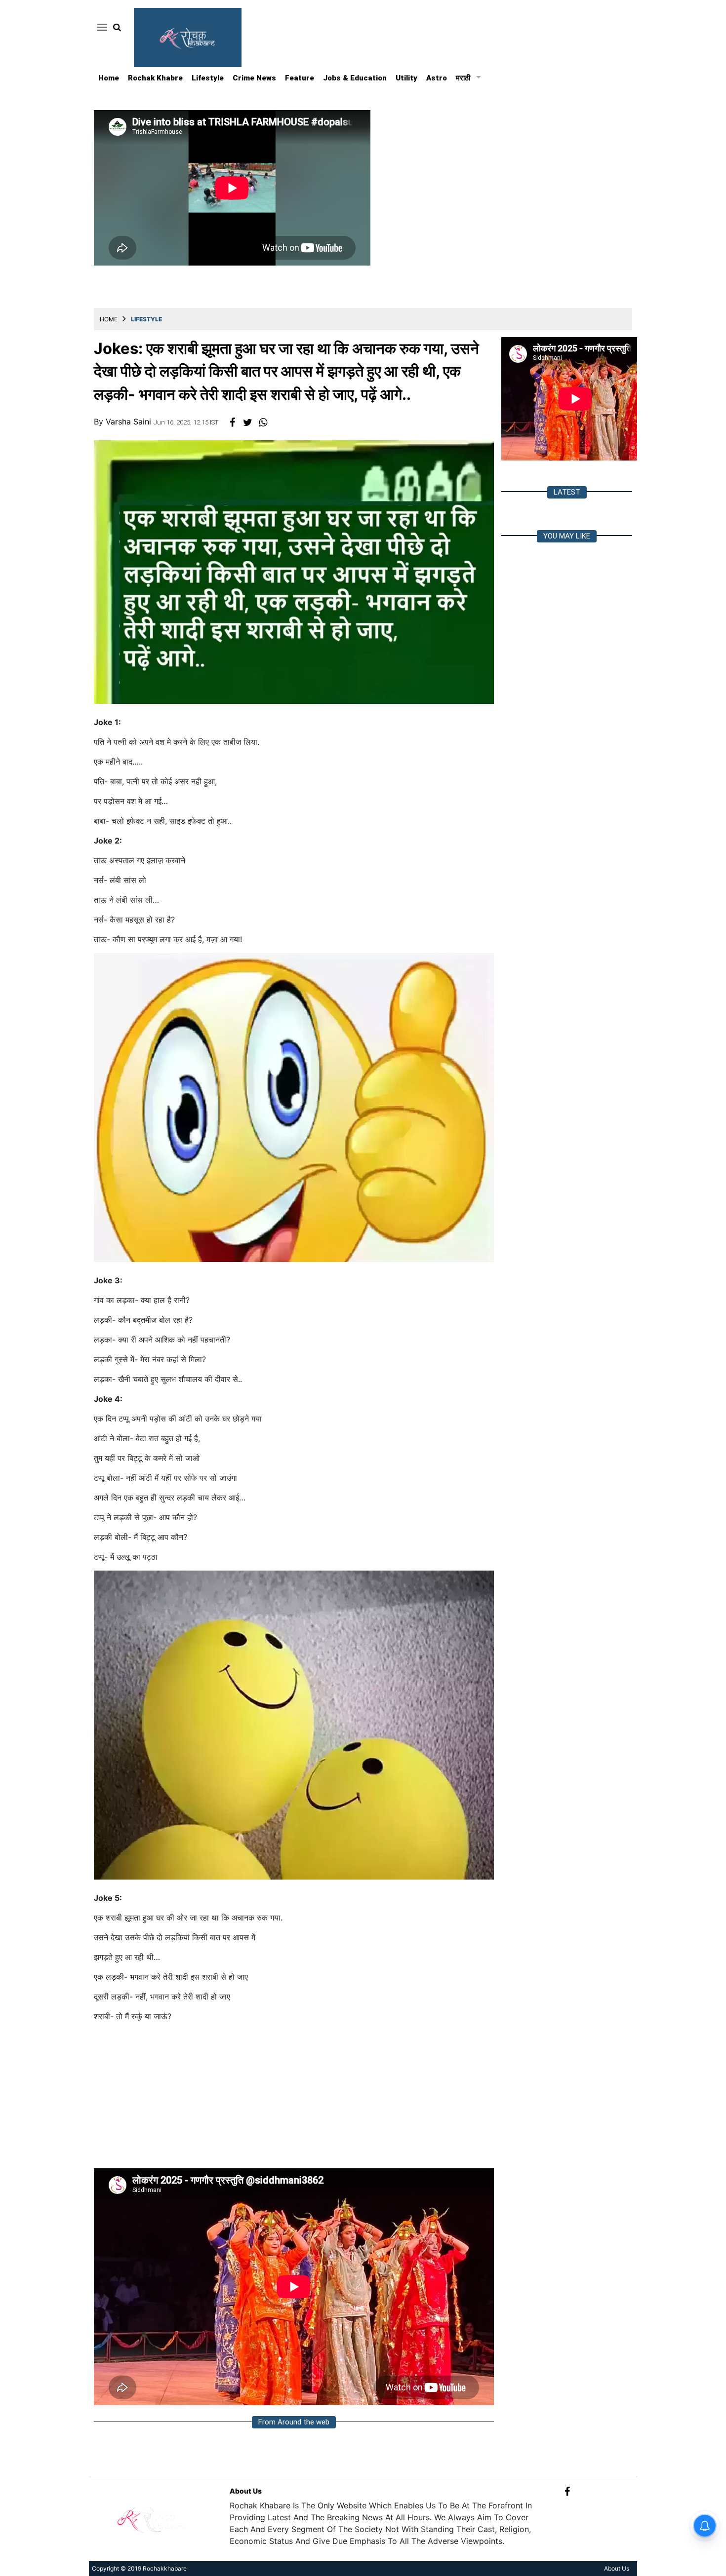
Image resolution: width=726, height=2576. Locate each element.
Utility (406, 78)
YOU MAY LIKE (567, 536)
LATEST (567, 492)
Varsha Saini (130, 422)
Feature (300, 78)
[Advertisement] (294, 2099)
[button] (101, 27)
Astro (437, 78)
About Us (246, 2491)
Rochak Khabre (155, 78)
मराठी (463, 78)
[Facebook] (567, 2491)
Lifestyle (208, 78)
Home (109, 78)
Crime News (254, 78)
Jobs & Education (355, 78)
